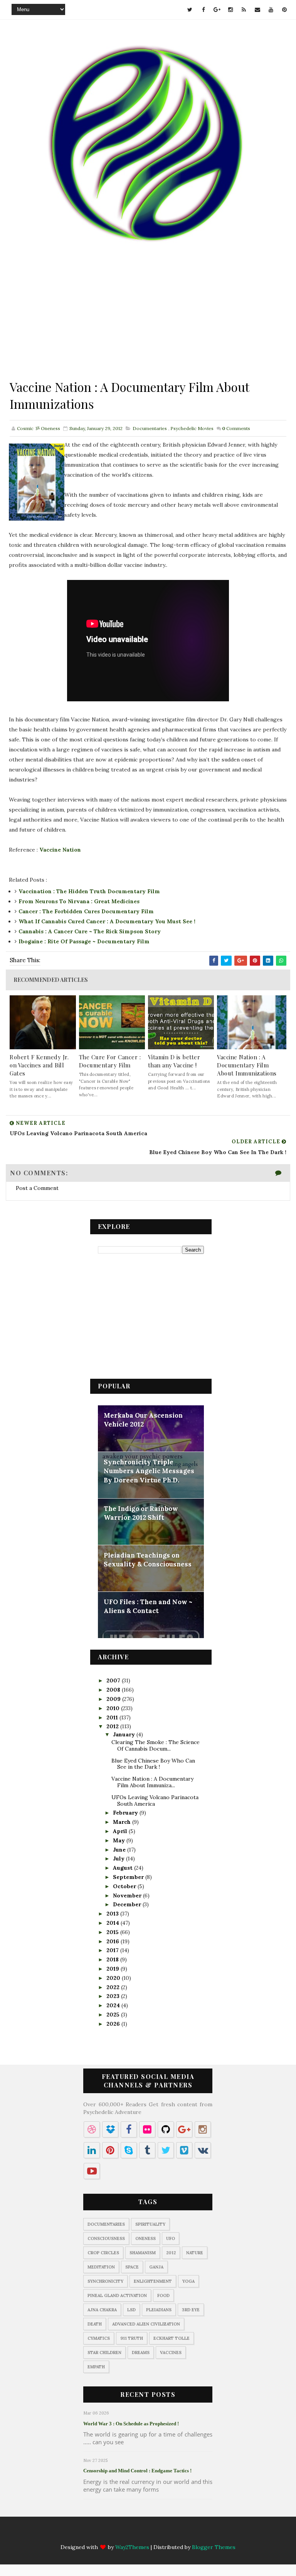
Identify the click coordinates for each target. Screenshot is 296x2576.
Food (163, 2295)
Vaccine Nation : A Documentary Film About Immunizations (247, 1065)
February (126, 1813)
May (120, 1840)
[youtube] (271, 10)
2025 (114, 2015)
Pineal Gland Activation (117, 2295)
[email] (257, 10)
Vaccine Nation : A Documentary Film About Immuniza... (152, 1782)
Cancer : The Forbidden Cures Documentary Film (86, 911)
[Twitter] (95, 2534)
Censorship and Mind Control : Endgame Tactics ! (137, 2471)
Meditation (101, 2267)
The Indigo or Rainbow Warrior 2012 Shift (141, 1513)
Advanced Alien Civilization (146, 2324)
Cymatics (99, 2338)
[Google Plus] (125, 2534)
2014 (114, 1923)
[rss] (244, 10)
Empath (96, 2367)
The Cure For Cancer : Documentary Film (110, 1061)
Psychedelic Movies (192, 428)
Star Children (104, 2353)
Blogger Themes (214, 2547)
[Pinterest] (200, 2534)
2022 (114, 1987)
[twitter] (190, 10)
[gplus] (217, 10)
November (128, 1895)
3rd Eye (191, 2310)
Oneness (145, 2238)
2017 (113, 1950)
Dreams (141, 2353)
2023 (114, 1996)
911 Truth (132, 2338)
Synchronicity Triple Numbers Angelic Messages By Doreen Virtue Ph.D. (149, 1471)
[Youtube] (185, 2534)
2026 (114, 2024)
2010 (114, 1708)
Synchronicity (105, 2281)
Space (132, 2267)
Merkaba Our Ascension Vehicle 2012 (143, 1420)
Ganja (156, 2267)
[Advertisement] (148, 324)
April (121, 1831)
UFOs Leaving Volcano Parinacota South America (155, 1801)
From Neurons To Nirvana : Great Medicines (79, 901)
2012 (113, 1726)
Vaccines (171, 2353)
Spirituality (150, 2224)
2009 (114, 1699)
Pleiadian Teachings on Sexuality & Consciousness (148, 1560)
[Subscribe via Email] (170, 2534)
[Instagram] (140, 2534)
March (123, 1822)
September (129, 1877)
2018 (113, 1959)
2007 (114, 1680)
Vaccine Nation (60, 850)
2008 (114, 1690)
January (125, 1734)
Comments (236, 428)
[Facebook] (110, 2534)
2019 (114, 1969)
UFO (171, 2238)
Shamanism (143, 2253)
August (124, 1868)
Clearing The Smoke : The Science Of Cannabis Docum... (156, 1745)
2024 (114, 2005)
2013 (113, 1914)
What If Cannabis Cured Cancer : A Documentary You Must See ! (107, 921)
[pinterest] (284, 10)
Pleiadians (159, 2310)
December (128, 1904)
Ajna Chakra (102, 2310)
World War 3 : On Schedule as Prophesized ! (131, 2424)
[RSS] (155, 2534)
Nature (195, 2253)
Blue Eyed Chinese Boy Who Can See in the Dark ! (153, 1764)
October (125, 1886)
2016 (114, 1941)
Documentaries (150, 428)
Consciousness (106, 2238)
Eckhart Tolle (172, 2338)
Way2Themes (132, 2547)
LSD (131, 2310)
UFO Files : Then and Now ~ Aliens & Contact (148, 1606)
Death (95, 2324)
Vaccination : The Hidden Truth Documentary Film (89, 891)
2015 (113, 1932)
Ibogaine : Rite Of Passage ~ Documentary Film (84, 941)
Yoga (188, 2281)
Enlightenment (153, 2281)
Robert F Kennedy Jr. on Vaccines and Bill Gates (39, 1065)
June (120, 1850)
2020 (114, 1978)
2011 (113, 1717)
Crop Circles (103, 2253)
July (119, 1858)
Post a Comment (37, 1188)
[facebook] (203, 10)
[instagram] (230, 10)
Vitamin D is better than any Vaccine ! (174, 1061)
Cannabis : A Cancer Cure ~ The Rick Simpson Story (90, 931)
